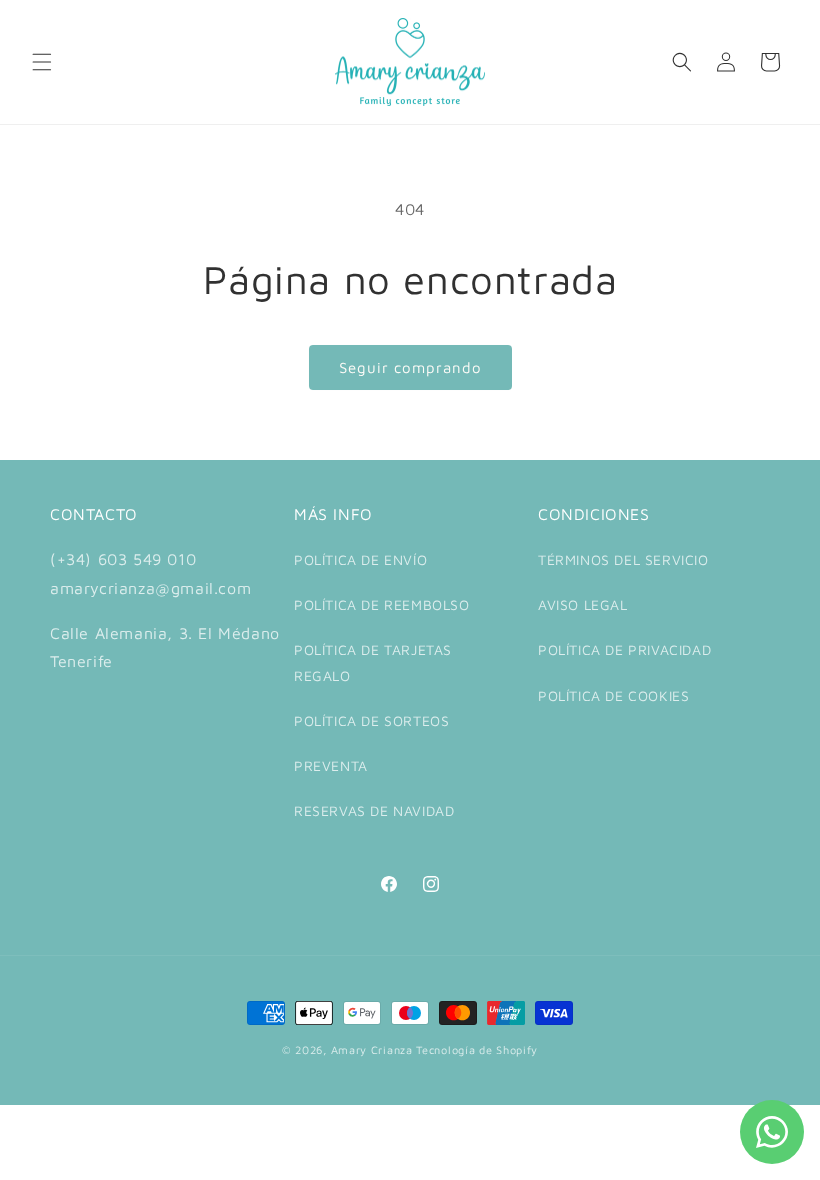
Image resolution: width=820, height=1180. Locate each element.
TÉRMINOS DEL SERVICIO (623, 559)
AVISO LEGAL (583, 604)
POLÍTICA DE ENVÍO (360, 559)
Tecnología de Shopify (477, 1049)
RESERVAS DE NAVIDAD (374, 810)
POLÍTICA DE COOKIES (613, 695)
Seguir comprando (410, 367)
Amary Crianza (372, 1049)
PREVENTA (331, 765)
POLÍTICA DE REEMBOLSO (382, 604)
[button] (42, 62)
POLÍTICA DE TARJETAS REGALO (373, 662)
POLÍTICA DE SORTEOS (371, 720)
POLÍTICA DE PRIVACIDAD (624, 649)
